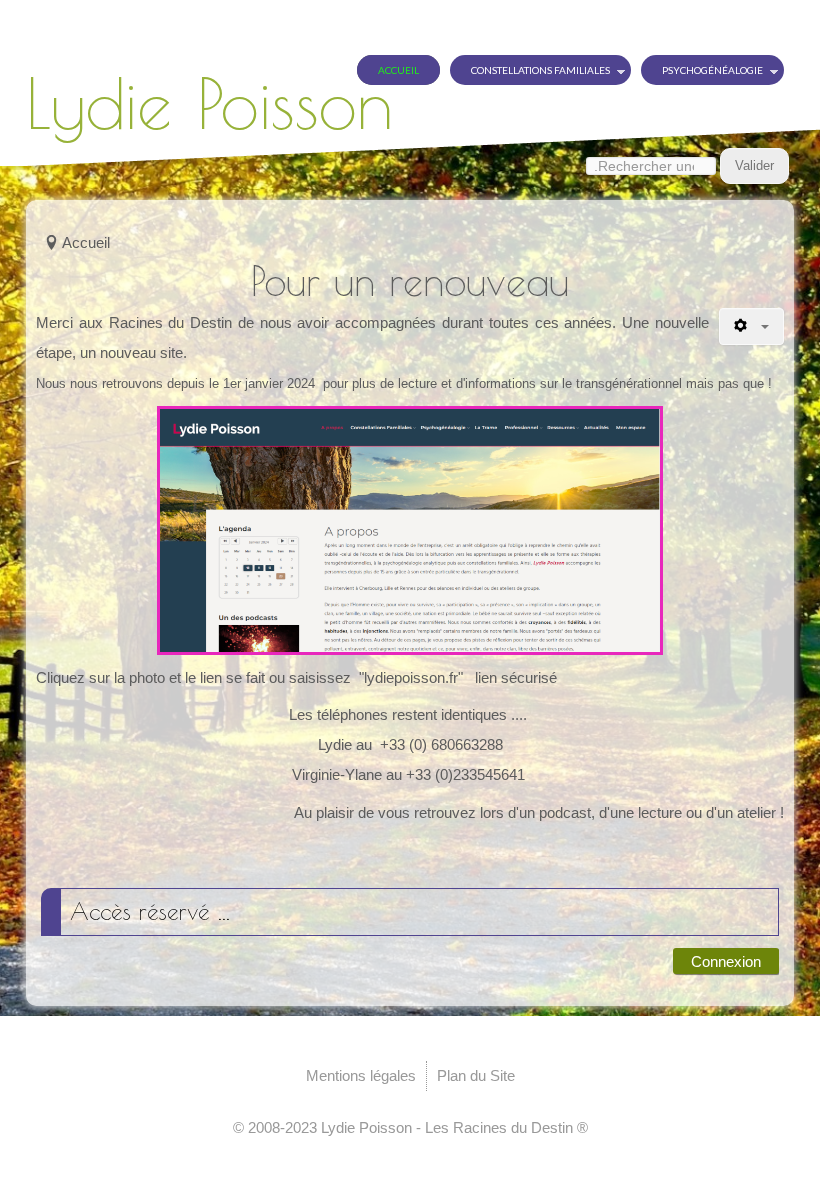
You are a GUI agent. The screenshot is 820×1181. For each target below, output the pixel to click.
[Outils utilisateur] (751, 326)
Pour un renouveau (410, 281)
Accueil (398, 70)
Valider (754, 165)
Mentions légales (361, 1075)
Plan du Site (476, 1075)
